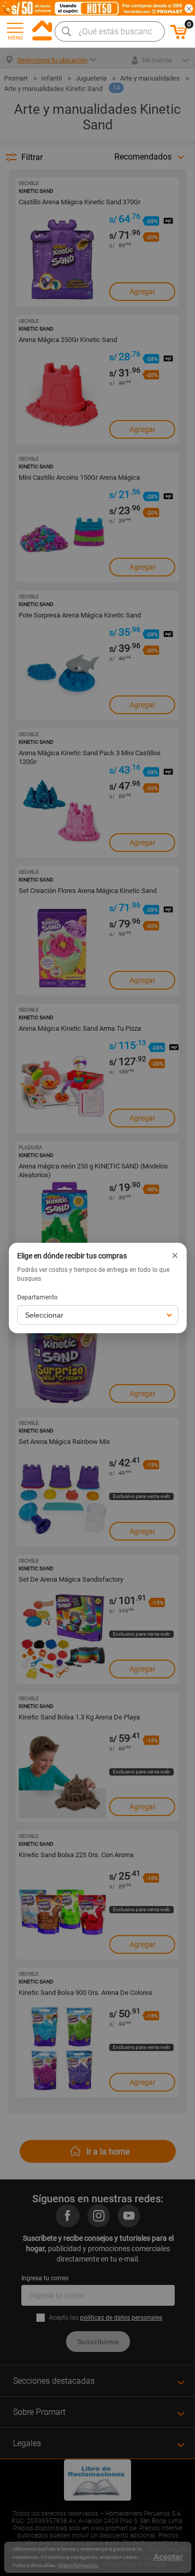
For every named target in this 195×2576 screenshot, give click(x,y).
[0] (179, 37)
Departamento (37, 1297)
